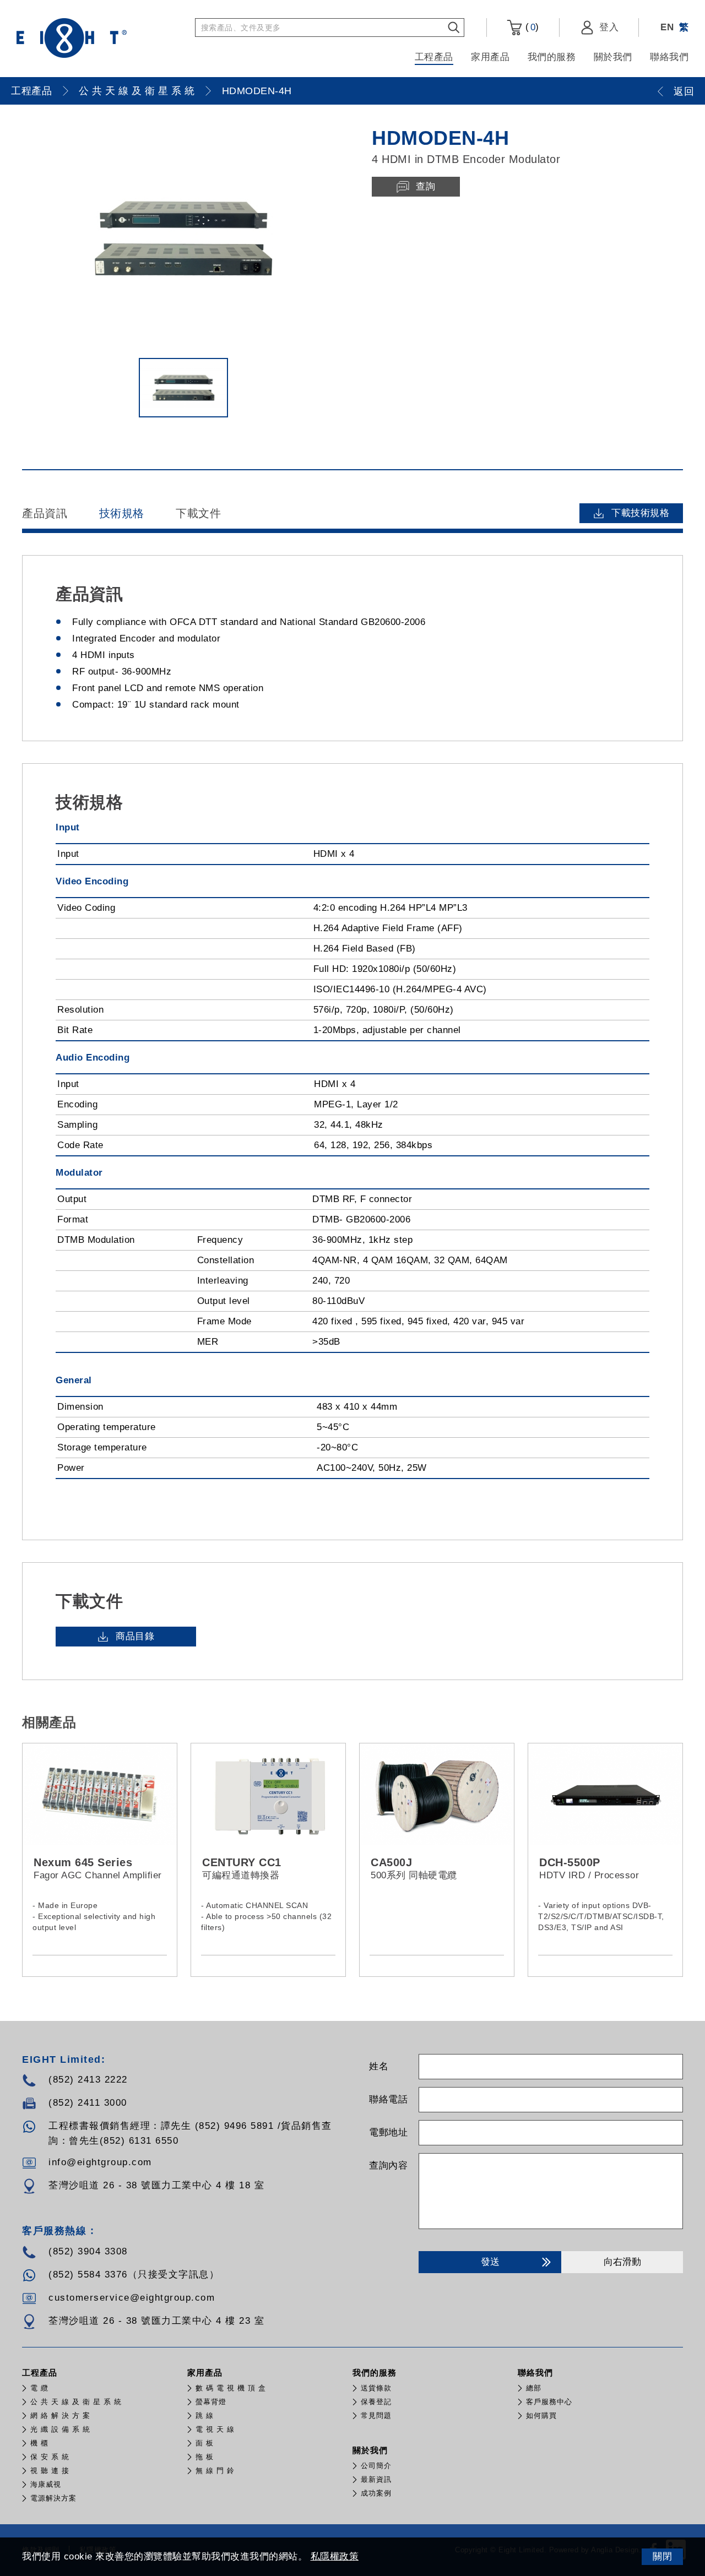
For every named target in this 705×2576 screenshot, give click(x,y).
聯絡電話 (388, 2099)
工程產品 (434, 57)
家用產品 (490, 57)
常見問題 (376, 2415)
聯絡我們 (669, 57)
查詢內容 (388, 2165)
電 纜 (39, 2388)
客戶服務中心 (549, 2402)
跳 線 (205, 2415)
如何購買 (541, 2415)
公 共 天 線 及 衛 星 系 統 (137, 91)
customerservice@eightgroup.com (132, 2298)
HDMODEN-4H (257, 91)
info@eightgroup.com (100, 2162)
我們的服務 (552, 57)
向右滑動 (622, 2262)
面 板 (205, 2443)
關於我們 (613, 57)
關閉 (662, 2556)
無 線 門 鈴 (215, 2471)
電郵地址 (388, 2132)
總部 (534, 2388)
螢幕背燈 (211, 2402)
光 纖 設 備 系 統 (60, 2429)
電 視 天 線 (215, 2429)
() (531, 27)
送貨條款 (376, 2388)
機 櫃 (39, 2443)
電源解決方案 (53, 2498)
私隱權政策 (335, 2556)
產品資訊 (45, 513)
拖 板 (205, 2457)
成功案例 (376, 2493)
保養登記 (376, 2402)
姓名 (379, 2066)
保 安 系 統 (50, 2457)
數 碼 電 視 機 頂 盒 (231, 2388)
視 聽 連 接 (50, 2471)
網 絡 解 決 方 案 (60, 2415)
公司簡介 (376, 2466)
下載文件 (198, 513)
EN (667, 27)
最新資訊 (376, 2479)
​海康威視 (46, 2484)
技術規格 (122, 513)
